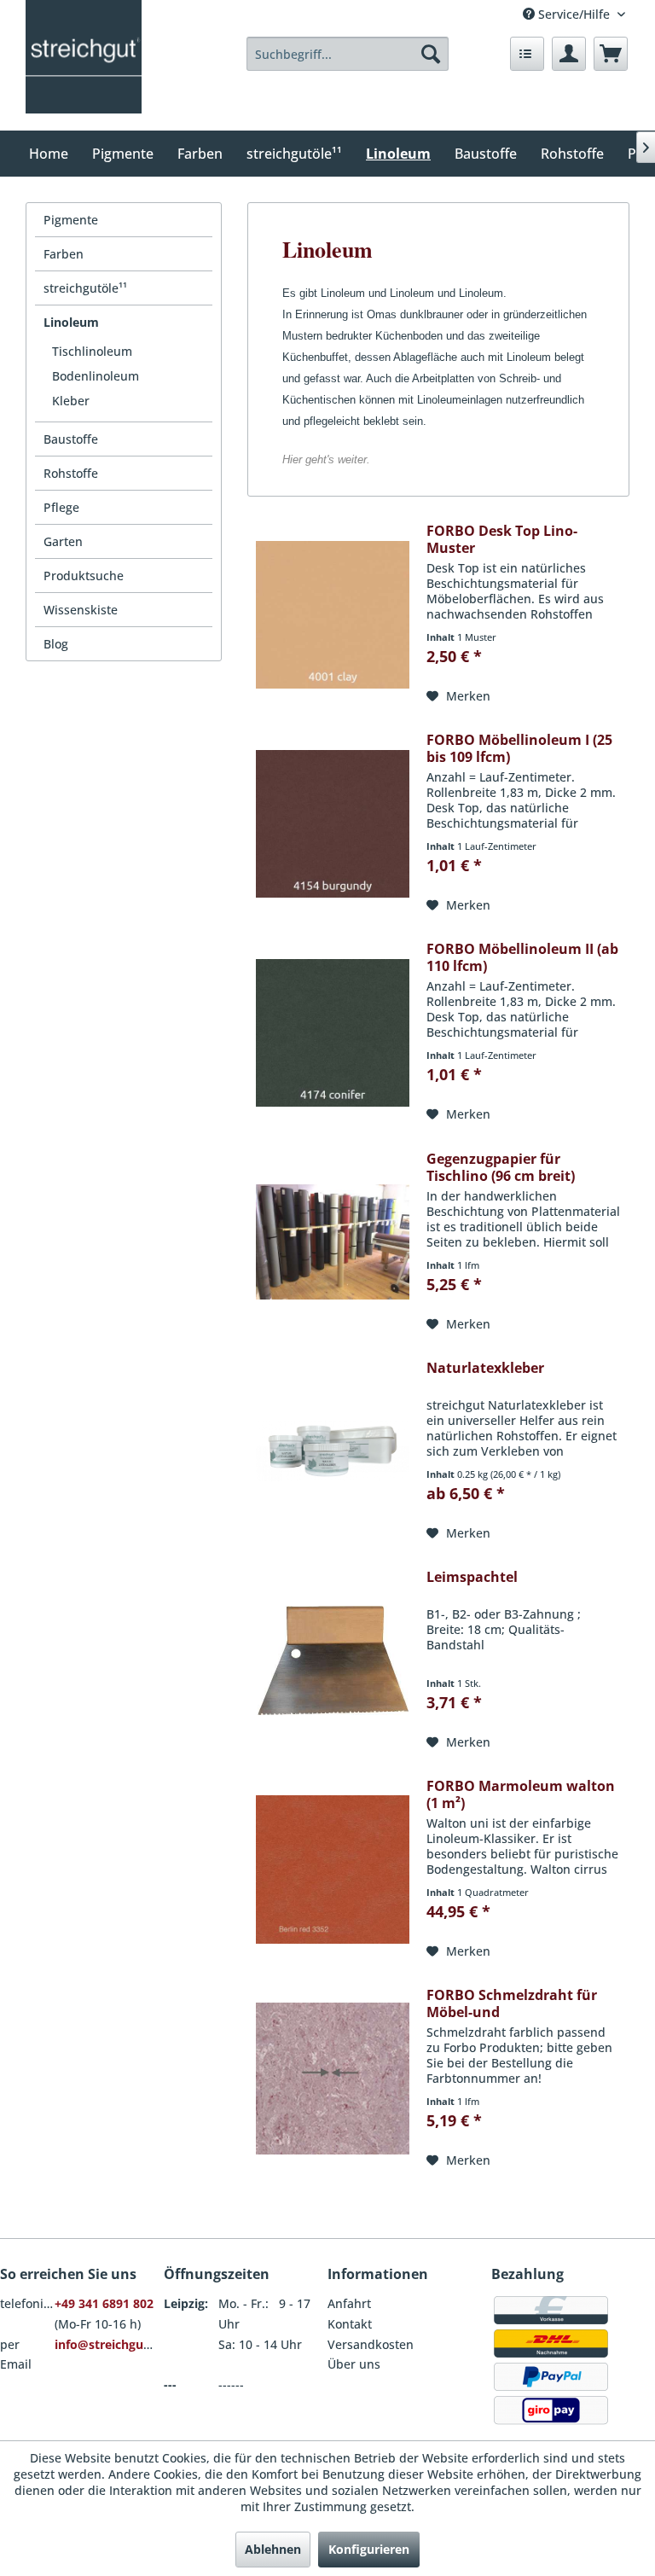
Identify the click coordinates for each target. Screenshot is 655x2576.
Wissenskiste (81, 610)
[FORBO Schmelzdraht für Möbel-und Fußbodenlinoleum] (333, 2079)
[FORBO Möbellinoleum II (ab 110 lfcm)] (333, 1032)
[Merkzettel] (527, 54)
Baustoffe (71, 439)
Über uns (354, 2364)
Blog (56, 644)
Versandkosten (371, 2344)
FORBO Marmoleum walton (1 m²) (521, 1794)
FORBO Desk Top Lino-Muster (502, 539)
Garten (63, 541)
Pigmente (71, 220)
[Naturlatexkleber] (333, 1451)
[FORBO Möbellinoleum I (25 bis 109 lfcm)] (333, 823)
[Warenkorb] (611, 54)
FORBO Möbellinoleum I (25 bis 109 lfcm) (519, 748)
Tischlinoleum (92, 351)
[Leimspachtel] (333, 1660)
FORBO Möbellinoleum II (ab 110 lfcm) (522, 957)
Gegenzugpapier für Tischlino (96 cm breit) (501, 1167)
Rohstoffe (71, 473)
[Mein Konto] (569, 54)
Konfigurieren (369, 2549)
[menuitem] (348, 54)
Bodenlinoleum (96, 376)
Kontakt (350, 2324)
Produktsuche (84, 576)
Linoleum (71, 322)
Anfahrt (349, 2303)
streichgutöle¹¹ (85, 288)
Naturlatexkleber (485, 1368)
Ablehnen (273, 2549)
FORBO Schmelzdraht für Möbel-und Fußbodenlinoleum (512, 2003)
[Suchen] (431, 54)
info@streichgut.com (116, 2344)
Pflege (61, 507)
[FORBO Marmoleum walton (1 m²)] (333, 1869)
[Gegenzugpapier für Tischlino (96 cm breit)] (333, 1242)
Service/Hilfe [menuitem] (574, 14)
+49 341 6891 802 (104, 2303)
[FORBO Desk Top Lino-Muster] (333, 614)
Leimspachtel (472, 1577)
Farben (64, 254)
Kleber (71, 401)
